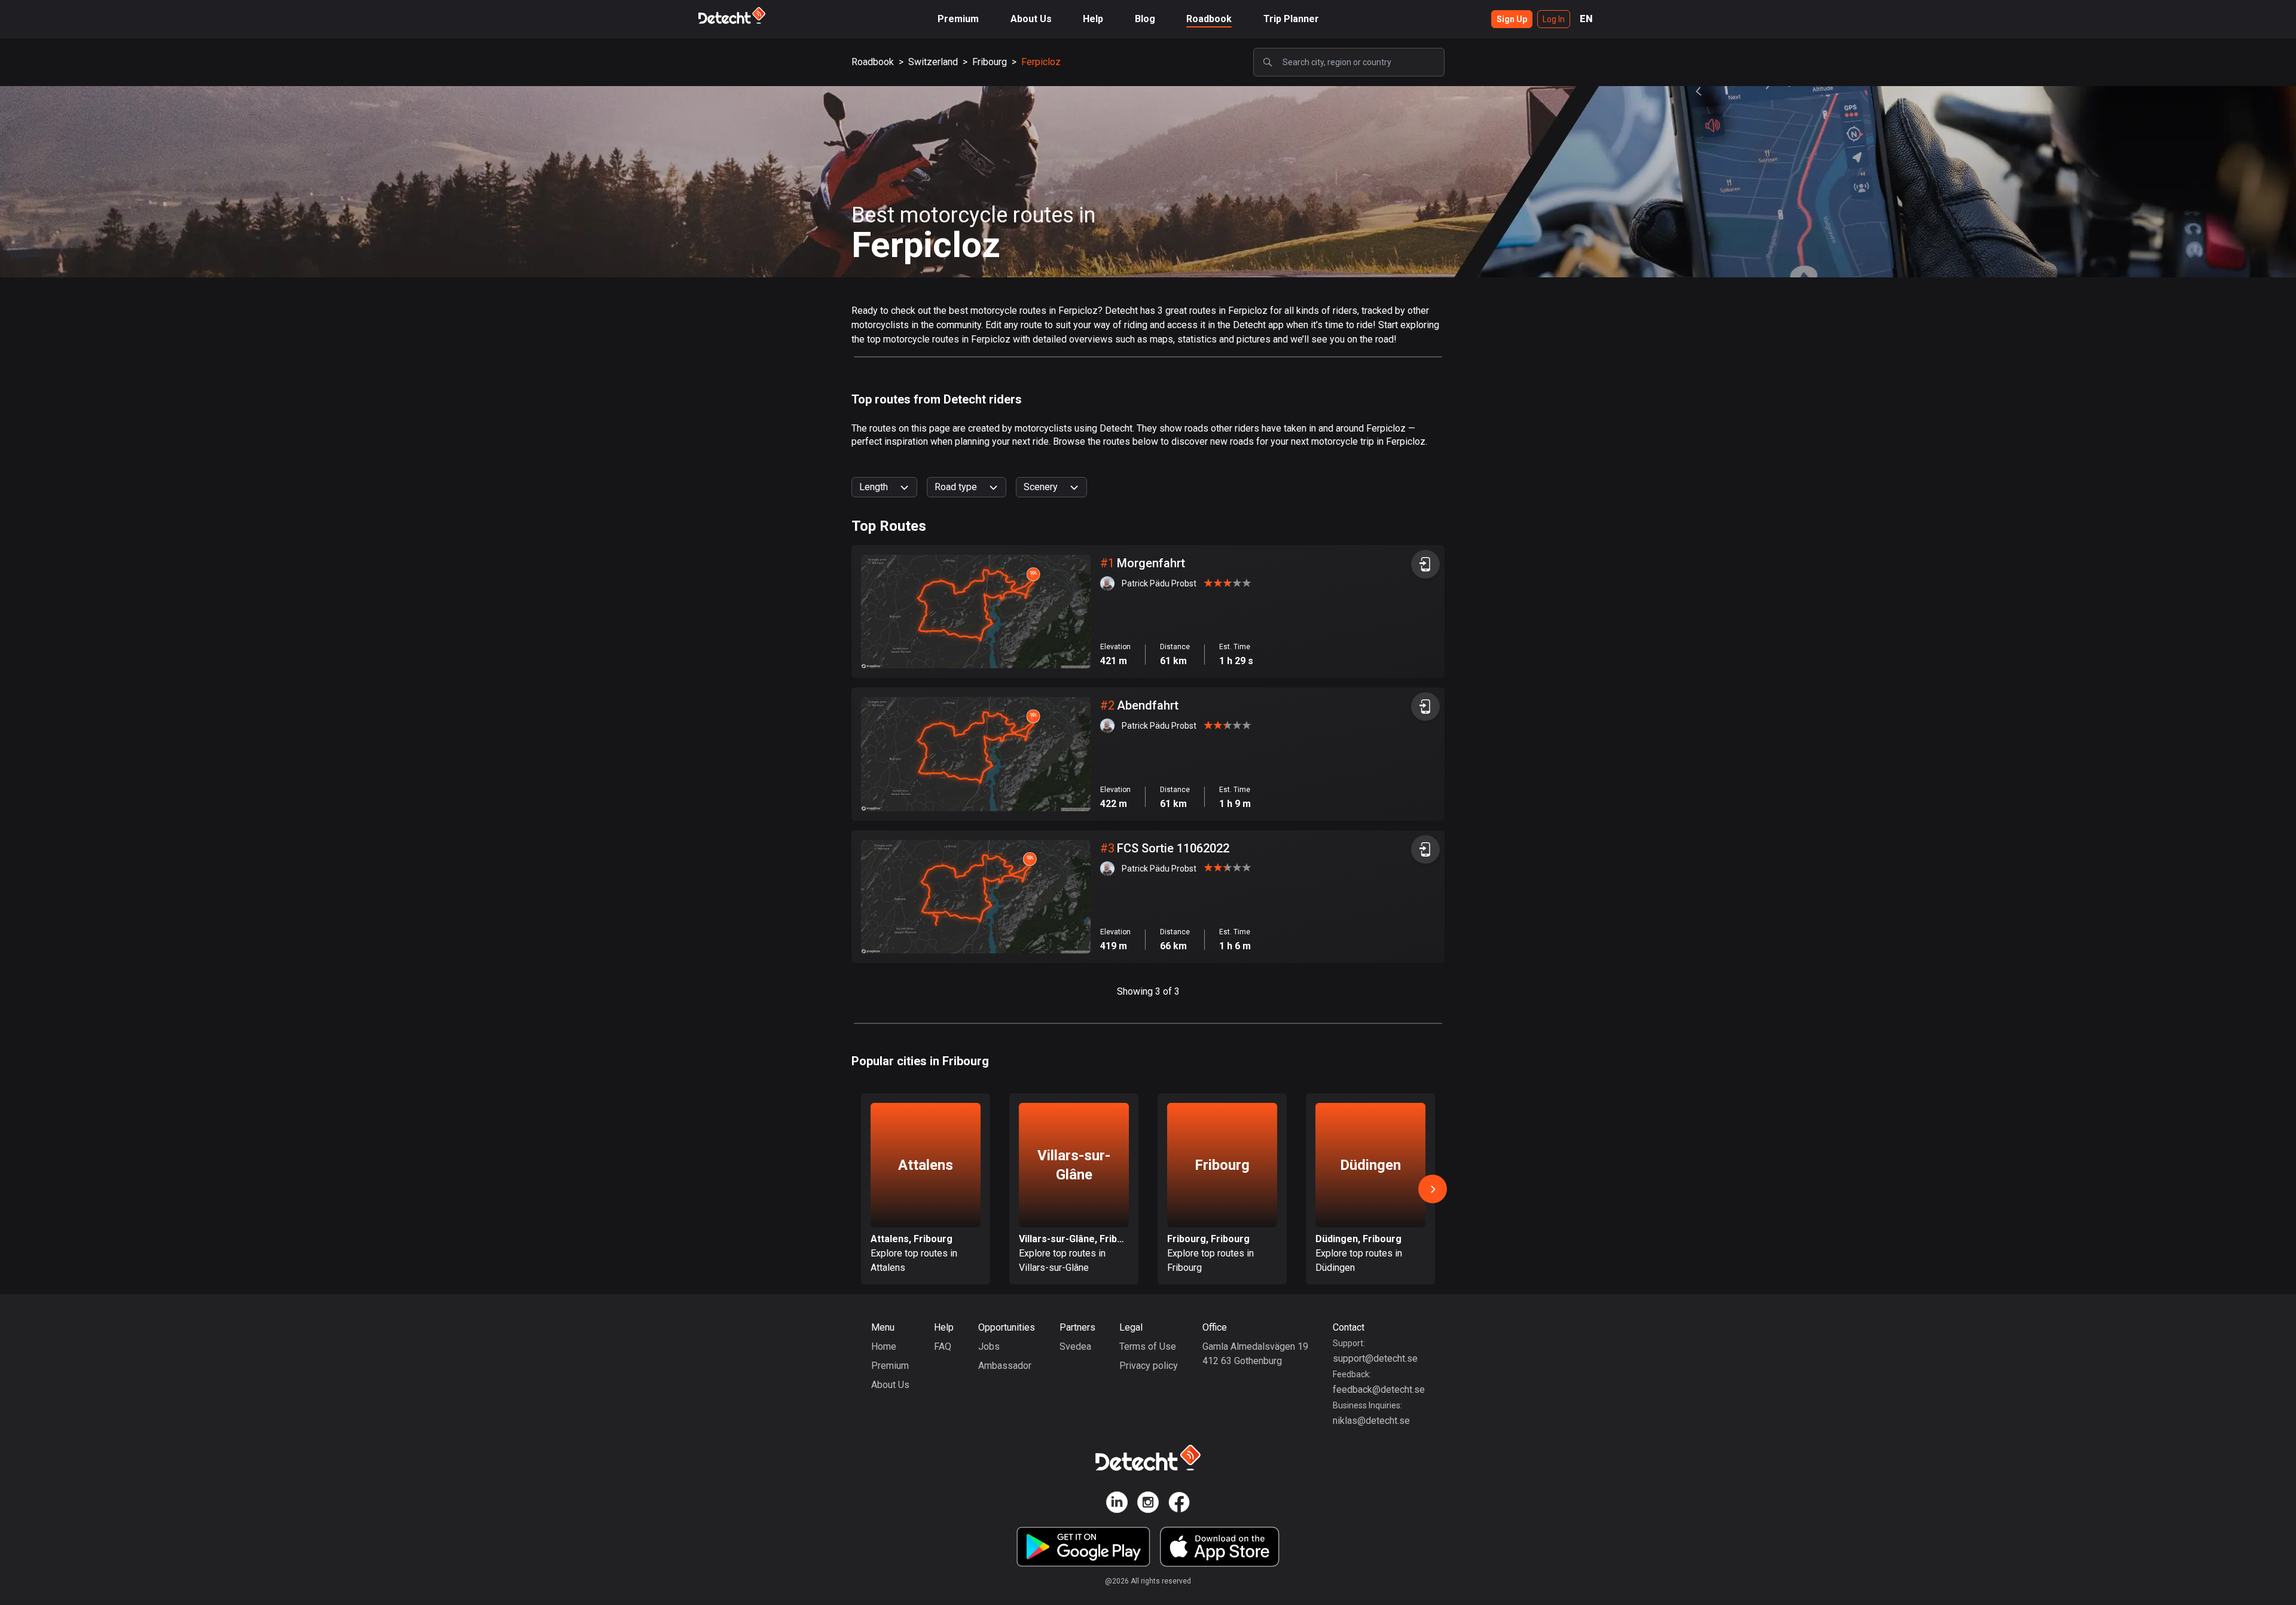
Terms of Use (1148, 1346)
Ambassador (1005, 1366)
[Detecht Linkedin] (1117, 1504)
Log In (1554, 19)
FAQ (943, 1346)
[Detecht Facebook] (1179, 1504)
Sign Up (1512, 19)
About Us (1031, 19)
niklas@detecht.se (1371, 1421)
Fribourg (990, 62)
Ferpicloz (1041, 62)
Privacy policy (1149, 1366)
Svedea (1075, 1346)
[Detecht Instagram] (1148, 1504)
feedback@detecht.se (1379, 1390)
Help (1093, 19)
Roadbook (1209, 19)
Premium (958, 19)
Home (884, 1346)
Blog (1145, 19)
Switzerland (933, 62)
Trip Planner (1291, 19)
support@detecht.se (1375, 1358)
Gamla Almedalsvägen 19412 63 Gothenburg (1255, 1354)
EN (1586, 19)
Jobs (989, 1346)
